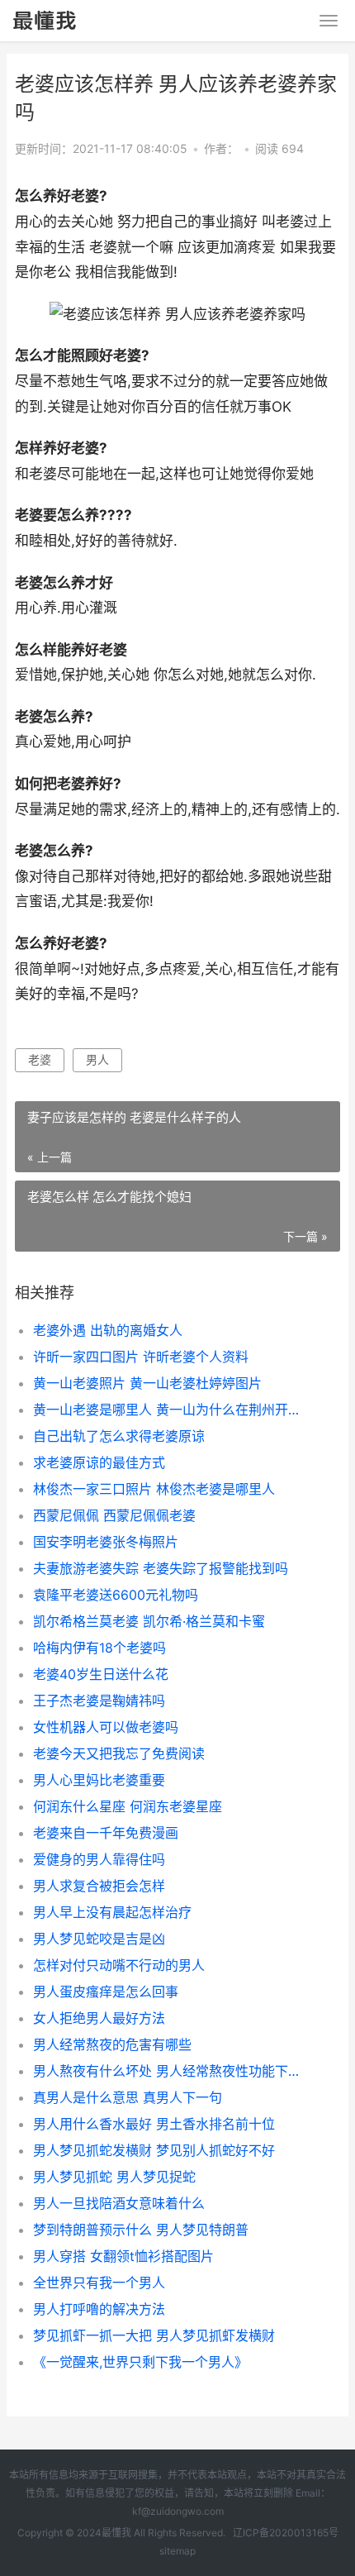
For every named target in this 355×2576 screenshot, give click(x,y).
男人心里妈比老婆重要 (99, 1780)
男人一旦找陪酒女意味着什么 (119, 2203)
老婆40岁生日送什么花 (101, 1674)
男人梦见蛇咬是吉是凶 (99, 1939)
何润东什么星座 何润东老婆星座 (128, 1806)
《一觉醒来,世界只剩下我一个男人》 (140, 2362)
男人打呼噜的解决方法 (99, 2309)
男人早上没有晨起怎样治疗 (112, 1912)
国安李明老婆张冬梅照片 (106, 1542)
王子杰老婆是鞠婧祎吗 (99, 1701)
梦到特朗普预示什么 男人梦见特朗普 (141, 2230)
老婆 (40, 1059)
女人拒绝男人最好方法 (99, 2018)
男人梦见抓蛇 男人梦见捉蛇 (114, 2177)
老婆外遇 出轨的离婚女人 (108, 1330)
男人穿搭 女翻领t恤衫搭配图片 (123, 2256)
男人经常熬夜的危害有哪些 (112, 2044)
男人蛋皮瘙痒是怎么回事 (106, 1992)
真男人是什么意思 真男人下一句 (128, 2097)
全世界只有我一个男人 (99, 2283)
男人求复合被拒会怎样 (99, 1886)
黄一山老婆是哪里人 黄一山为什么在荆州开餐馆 (171, 1410)
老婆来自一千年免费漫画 (106, 1833)
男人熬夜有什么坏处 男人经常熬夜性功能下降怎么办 (171, 2071)
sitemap (177, 2551)
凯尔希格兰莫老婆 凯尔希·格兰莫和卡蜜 (149, 1621)
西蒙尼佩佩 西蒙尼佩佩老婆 (114, 1515)
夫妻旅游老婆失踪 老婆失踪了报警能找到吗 (161, 1568)
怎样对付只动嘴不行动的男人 (119, 1965)
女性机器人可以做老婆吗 (106, 1727)
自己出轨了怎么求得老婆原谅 (119, 1436)
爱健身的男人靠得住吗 (99, 1859)
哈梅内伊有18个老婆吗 (99, 1648)
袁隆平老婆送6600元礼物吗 (116, 1595)
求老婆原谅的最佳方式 (99, 1462)
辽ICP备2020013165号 (286, 2533)
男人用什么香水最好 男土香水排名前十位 (154, 2124)
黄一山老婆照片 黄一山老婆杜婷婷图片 (147, 1383)
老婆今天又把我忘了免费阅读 (119, 1753)
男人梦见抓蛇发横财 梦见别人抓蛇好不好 (154, 2150)
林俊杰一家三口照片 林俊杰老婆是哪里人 (154, 1489)
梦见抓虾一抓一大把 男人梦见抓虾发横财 (154, 2335)
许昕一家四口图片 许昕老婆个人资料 (141, 1357)
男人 (97, 1059)
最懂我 (116, 2533)
